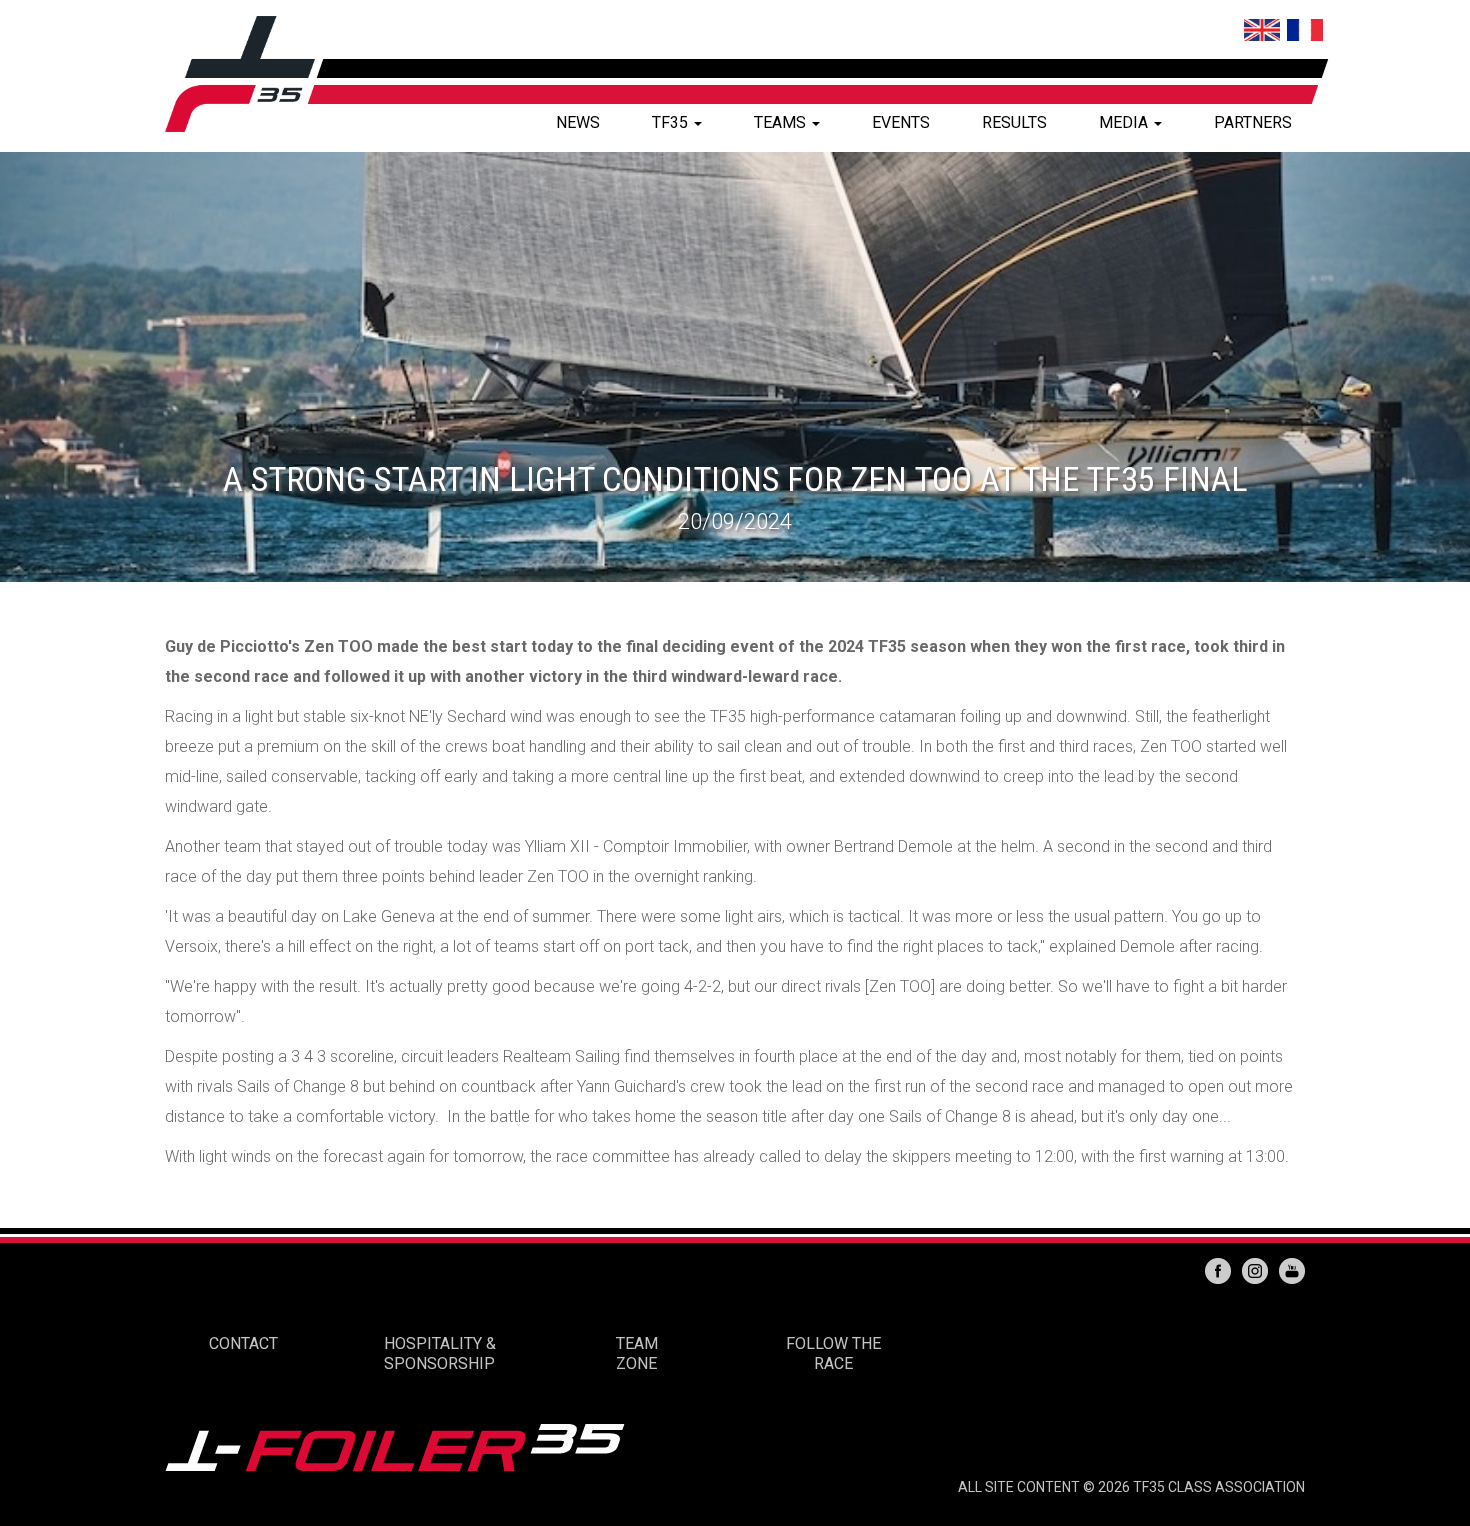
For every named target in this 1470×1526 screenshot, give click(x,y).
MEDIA (1125, 122)
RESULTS (1014, 122)
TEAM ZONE (637, 1353)
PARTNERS (1253, 122)
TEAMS (782, 122)
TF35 (672, 122)
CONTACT (243, 1343)
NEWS (578, 122)
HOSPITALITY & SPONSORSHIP (440, 1353)
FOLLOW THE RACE (833, 1353)
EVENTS (901, 122)
